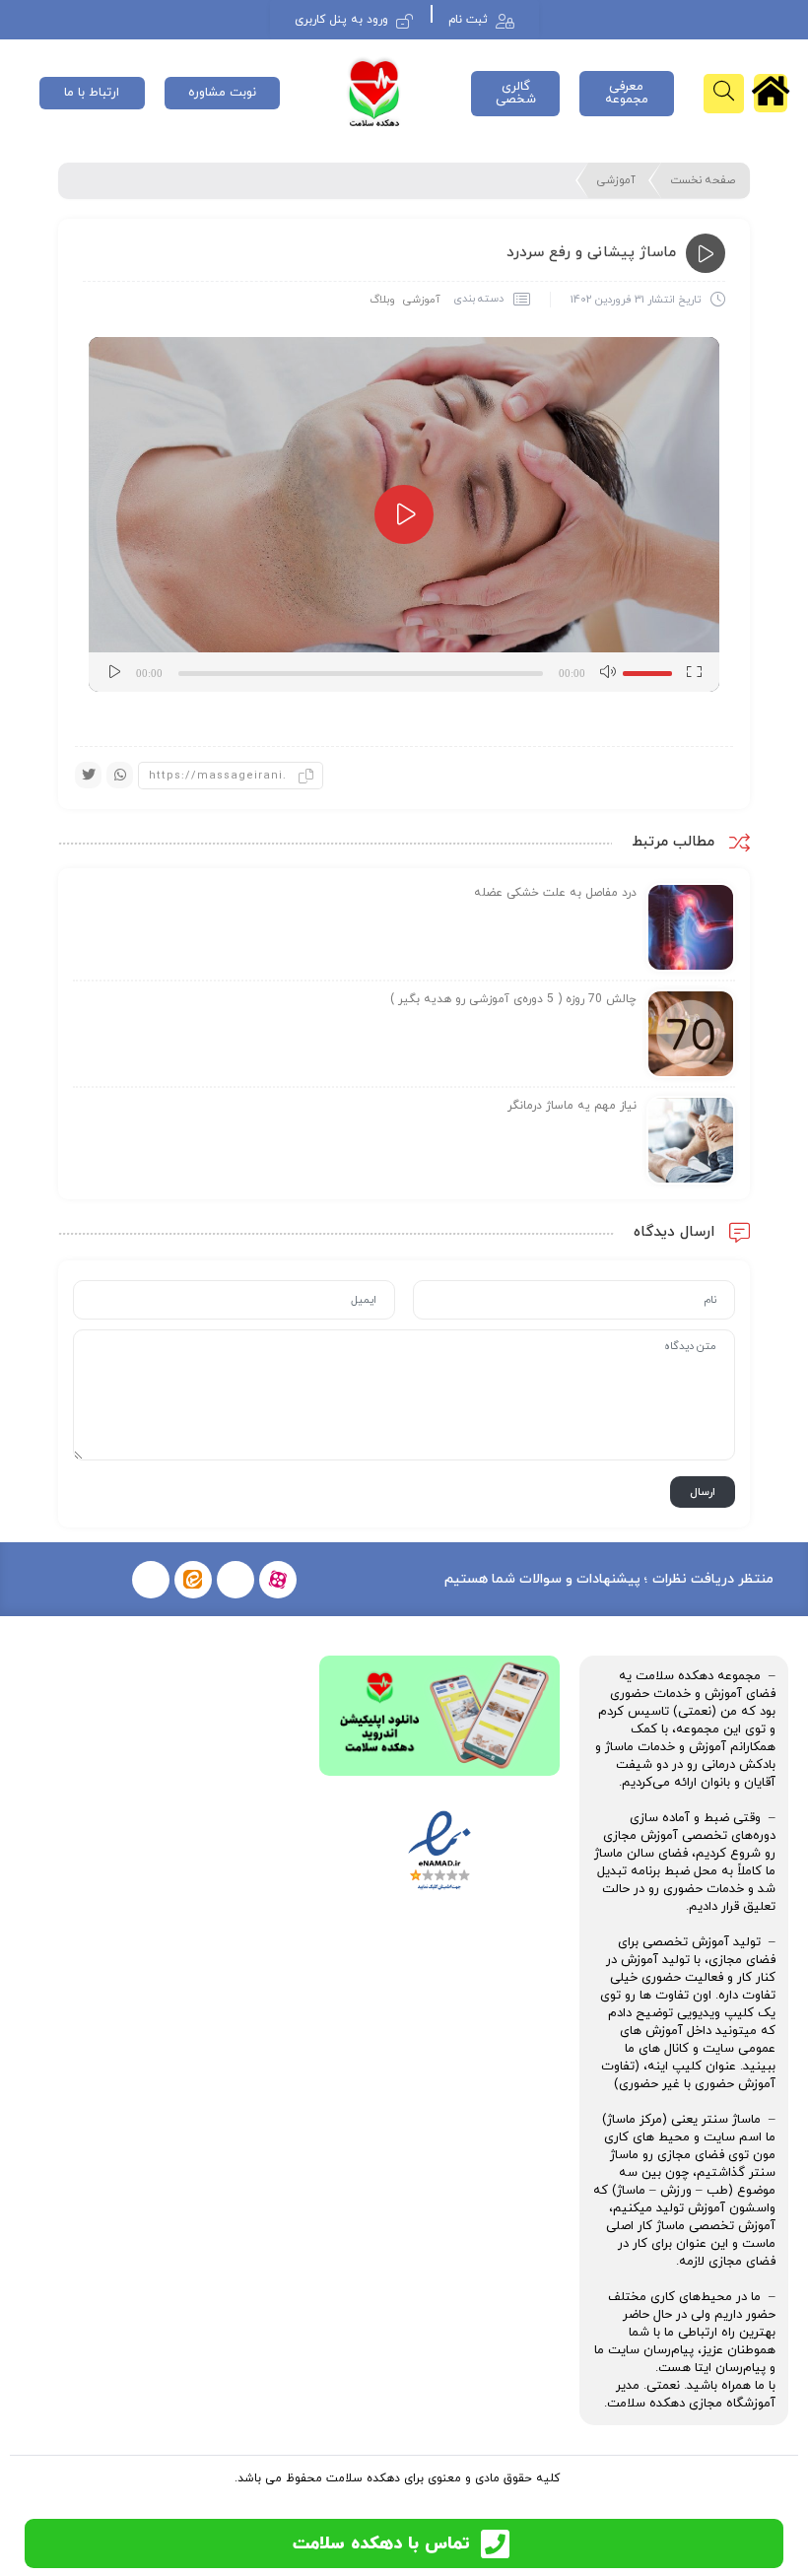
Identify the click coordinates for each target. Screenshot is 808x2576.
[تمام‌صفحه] (694, 672)
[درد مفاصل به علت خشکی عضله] (691, 926)
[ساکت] (607, 672)
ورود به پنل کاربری (341, 20)
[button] (404, 514)
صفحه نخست (703, 180)
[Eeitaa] (193, 1580)
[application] (404, 514)
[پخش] (114, 672)
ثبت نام (468, 20)
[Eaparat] (278, 1580)
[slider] (650, 670)
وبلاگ (382, 300)
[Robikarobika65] (236, 1580)
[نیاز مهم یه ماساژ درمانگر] (691, 1139)
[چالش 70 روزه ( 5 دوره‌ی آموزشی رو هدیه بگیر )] (691, 1033)
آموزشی (616, 180)
